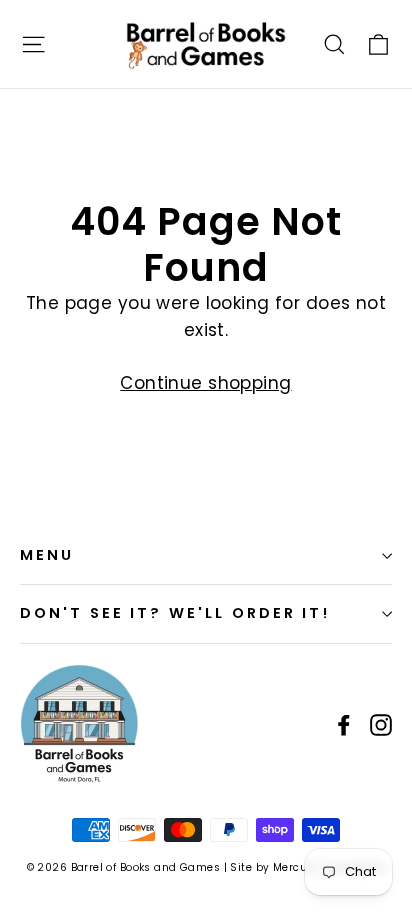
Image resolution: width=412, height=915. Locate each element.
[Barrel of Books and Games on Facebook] (344, 723)
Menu (47, 555)
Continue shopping (205, 383)
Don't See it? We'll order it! (175, 613)
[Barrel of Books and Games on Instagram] (381, 723)
